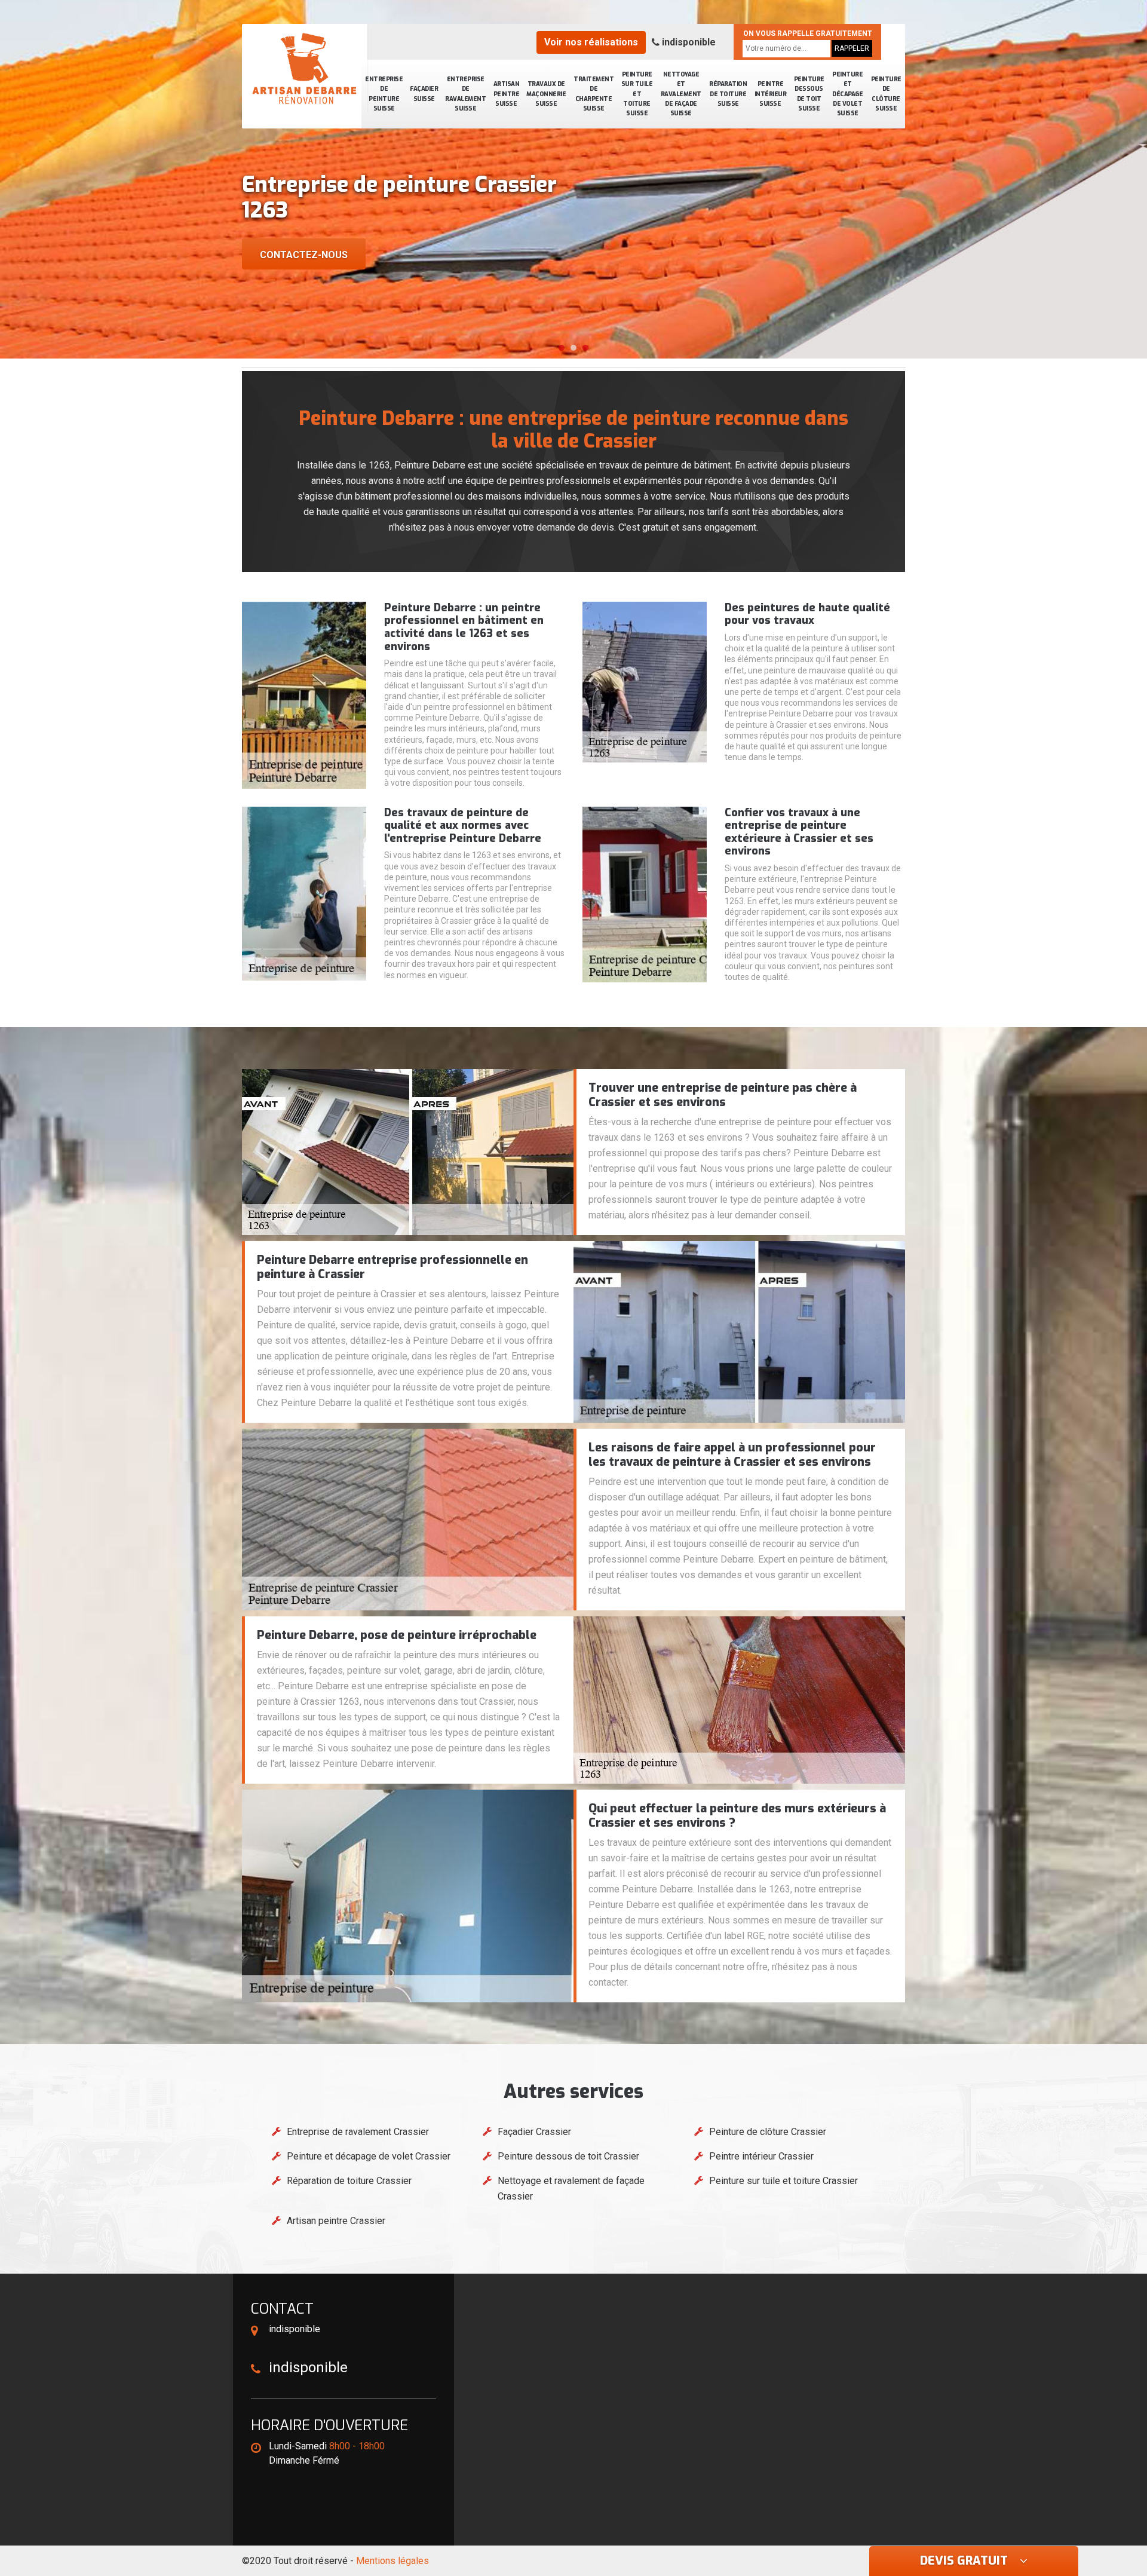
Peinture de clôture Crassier (768, 2132)
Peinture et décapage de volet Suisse (847, 94)
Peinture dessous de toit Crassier (568, 2156)
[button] (562, 348)
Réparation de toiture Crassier (349, 2181)
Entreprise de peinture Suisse (384, 94)
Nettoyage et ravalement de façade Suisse (681, 94)
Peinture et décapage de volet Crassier (369, 2156)
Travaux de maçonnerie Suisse (546, 94)
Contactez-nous (304, 255)
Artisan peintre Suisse (507, 94)
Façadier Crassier (534, 2132)
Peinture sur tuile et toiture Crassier (783, 2181)
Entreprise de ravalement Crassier (358, 2132)
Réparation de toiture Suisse (728, 94)
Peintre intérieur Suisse (771, 94)
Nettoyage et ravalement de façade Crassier (571, 2188)
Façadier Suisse (424, 94)
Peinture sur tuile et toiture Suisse (637, 94)
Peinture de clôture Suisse (886, 94)
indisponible (688, 42)
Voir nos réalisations (591, 42)
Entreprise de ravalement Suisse (465, 94)
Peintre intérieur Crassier (761, 2156)
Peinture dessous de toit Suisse (809, 94)
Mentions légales (392, 2561)
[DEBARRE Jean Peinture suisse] (305, 69)
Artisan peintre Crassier (336, 2221)
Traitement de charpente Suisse (594, 94)
